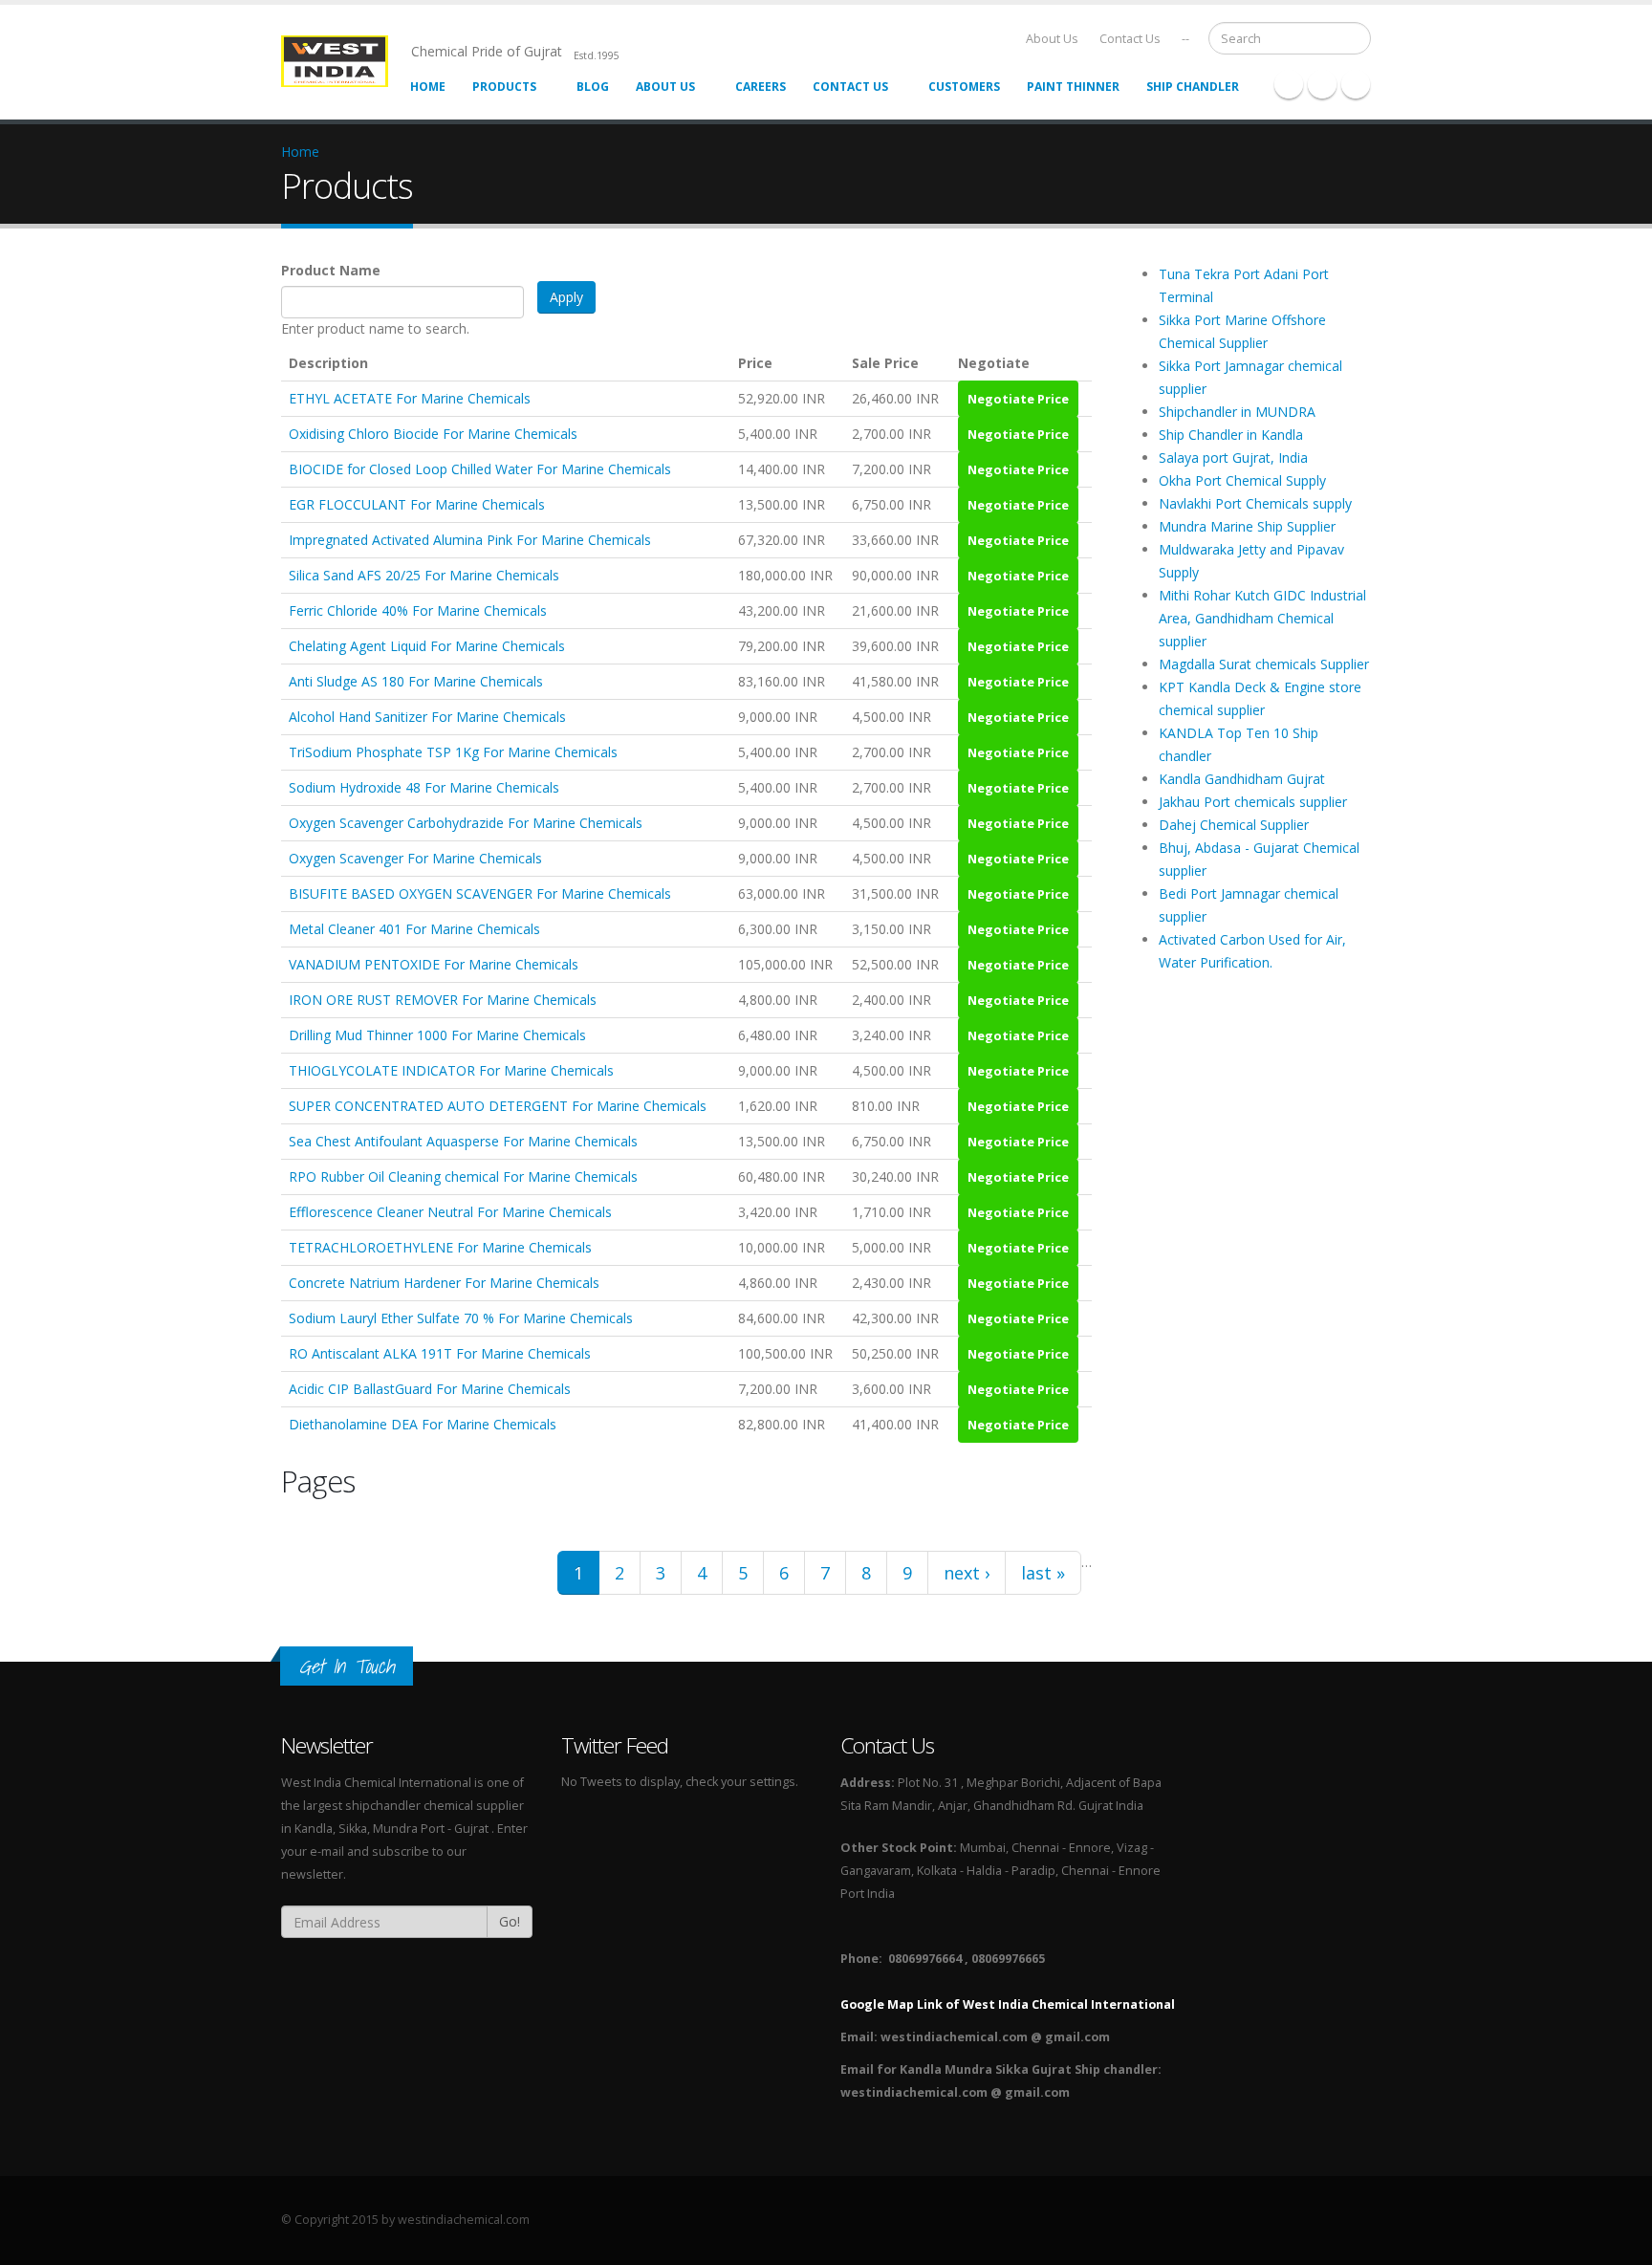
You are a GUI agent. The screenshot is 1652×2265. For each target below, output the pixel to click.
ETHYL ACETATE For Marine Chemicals (410, 398)
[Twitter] (1322, 84)
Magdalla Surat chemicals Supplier (1264, 664)
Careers (761, 87)
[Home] (346, 60)
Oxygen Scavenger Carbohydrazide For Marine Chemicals (466, 823)
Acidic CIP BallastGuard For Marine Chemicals (430, 1389)
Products (504, 87)
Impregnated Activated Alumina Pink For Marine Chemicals (470, 540)
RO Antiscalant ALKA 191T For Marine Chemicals (440, 1353)
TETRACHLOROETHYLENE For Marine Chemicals (440, 1247)
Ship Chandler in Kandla (1231, 435)
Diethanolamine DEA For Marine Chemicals (423, 1424)
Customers (964, 87)
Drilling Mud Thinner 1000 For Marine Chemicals (437, 1035)
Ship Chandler (1193, 87)
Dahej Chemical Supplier (1234, 825)
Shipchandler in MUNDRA (1237, 412)
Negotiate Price (1018, 399)
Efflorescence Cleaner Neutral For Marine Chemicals (450, 1212)
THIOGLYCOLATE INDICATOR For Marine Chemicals (451, 1070)
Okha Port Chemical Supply (1242, 480)
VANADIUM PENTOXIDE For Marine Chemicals (434, 964)
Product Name (331, 270)
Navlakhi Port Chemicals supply (1255, 503)
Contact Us (1130, 39)
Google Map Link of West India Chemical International (1008, 2004)
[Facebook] (1289, 84)
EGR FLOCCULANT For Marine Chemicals (417, 504)
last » (1043, 1573)
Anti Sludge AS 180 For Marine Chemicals (416, 681)
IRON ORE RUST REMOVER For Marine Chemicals (443, 1000)
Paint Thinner (1073, 87)
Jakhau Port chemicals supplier (1253, 802)
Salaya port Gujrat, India (1233, 457)
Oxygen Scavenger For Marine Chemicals (415, 858)
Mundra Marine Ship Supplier (1247, 526)
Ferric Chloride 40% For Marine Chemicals (418, 610)
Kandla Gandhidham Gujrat (1242, 779)
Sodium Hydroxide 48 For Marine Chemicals (424, 787)
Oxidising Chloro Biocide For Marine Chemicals (433, 434)
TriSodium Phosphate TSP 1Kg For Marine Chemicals (453, 752)
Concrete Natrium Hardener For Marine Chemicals (444, 1283)
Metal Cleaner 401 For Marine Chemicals (414, 929)
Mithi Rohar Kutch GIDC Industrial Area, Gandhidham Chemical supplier (1262, 618)
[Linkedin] (1356, 84)
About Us (1052, 39)
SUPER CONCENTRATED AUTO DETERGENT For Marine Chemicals (498, 1106)
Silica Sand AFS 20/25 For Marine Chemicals (424, 575)
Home (428, 87)
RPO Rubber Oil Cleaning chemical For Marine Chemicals (463, 1176)
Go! (510, 1921)
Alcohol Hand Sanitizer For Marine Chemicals (427, 717)
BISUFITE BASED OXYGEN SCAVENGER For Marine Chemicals (480, 893)
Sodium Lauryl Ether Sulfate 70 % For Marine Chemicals (461, 1318)
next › (967, 1573)
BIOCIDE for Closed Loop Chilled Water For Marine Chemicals (480, 469)
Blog (593, 87)
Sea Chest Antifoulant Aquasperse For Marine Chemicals (463, 1141)
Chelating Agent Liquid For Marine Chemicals (427, 646)
